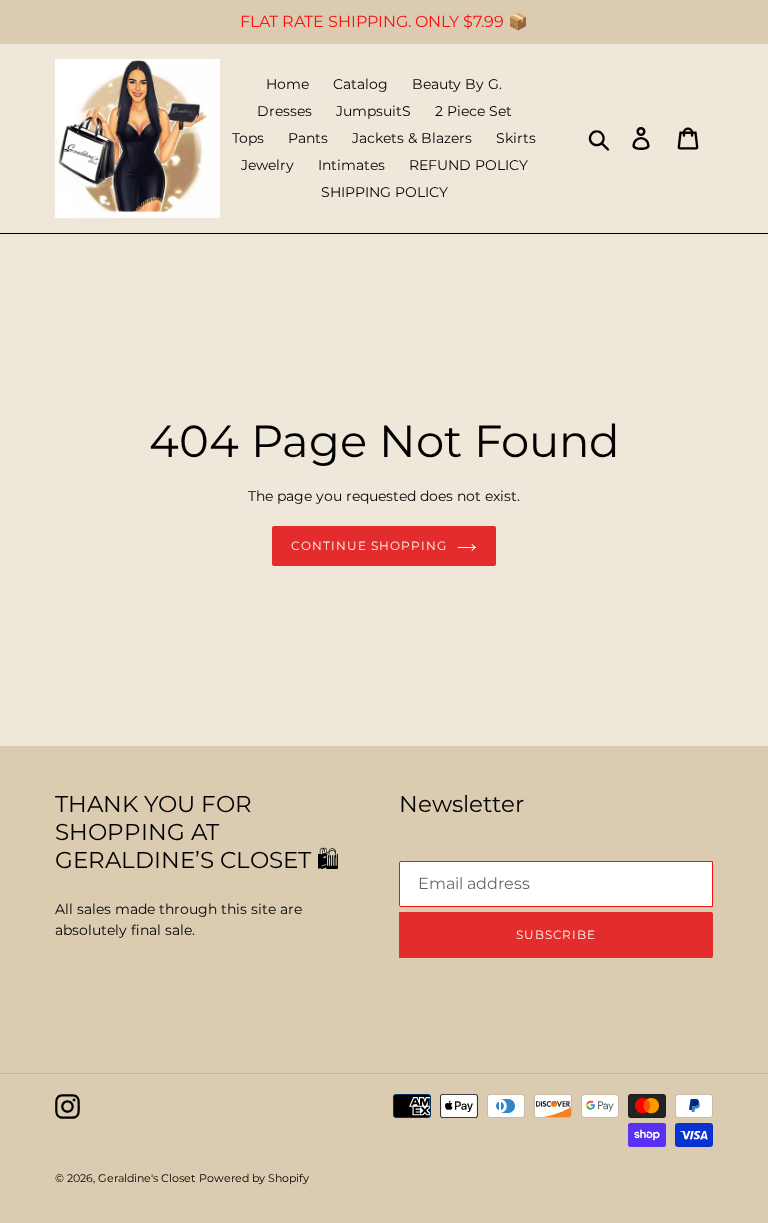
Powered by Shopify (254, 1178)
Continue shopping (368, 545)
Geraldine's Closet (146, 1178)
